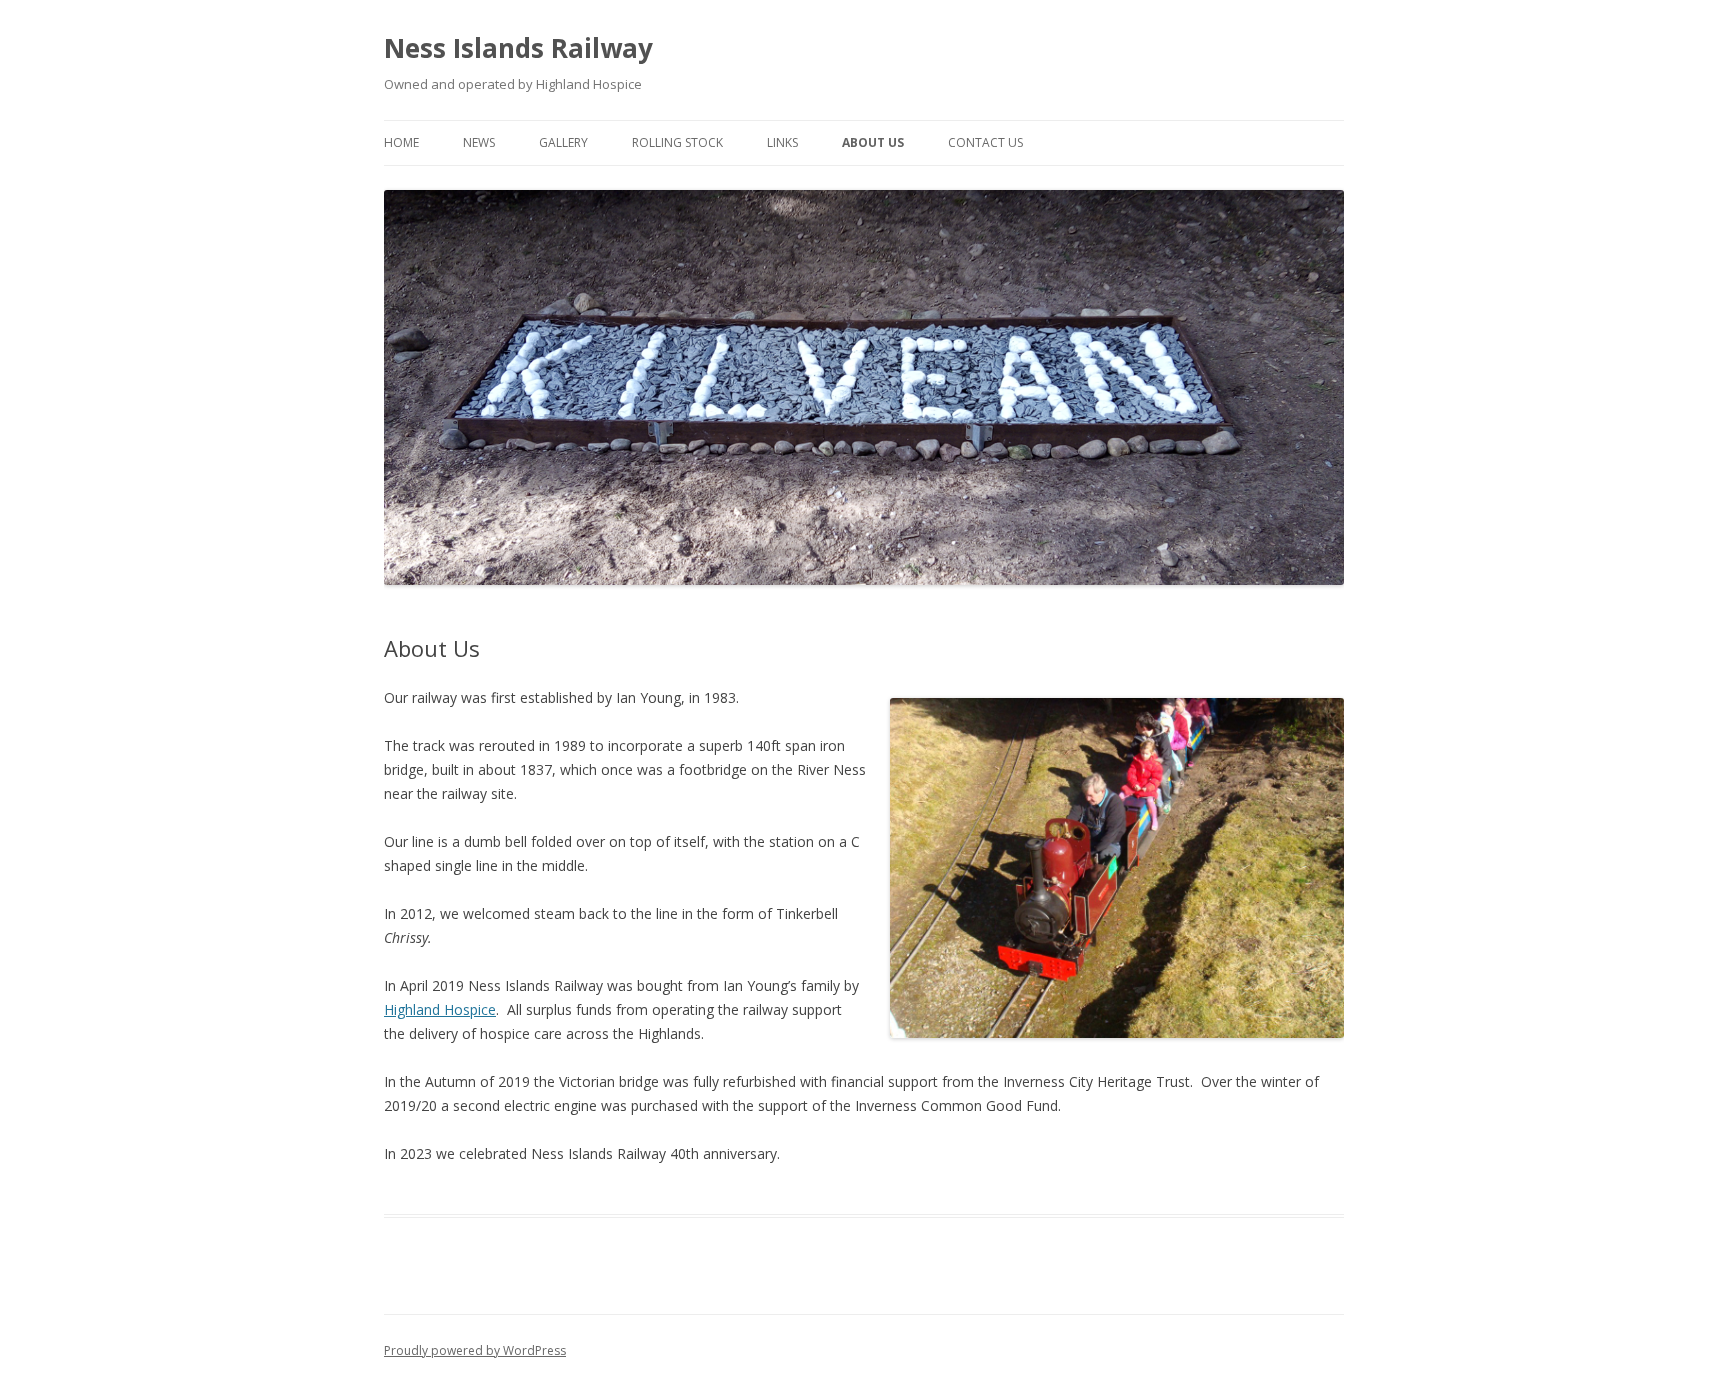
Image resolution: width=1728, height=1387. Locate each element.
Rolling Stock (677, 142)
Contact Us (985, 142)
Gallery (563, 142)
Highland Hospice (440, 1009)
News (479, 142)
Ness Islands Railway (518, 48)
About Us (873, 142)
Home (401, 142)
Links (782, 142)
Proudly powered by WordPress (475, 1350)
